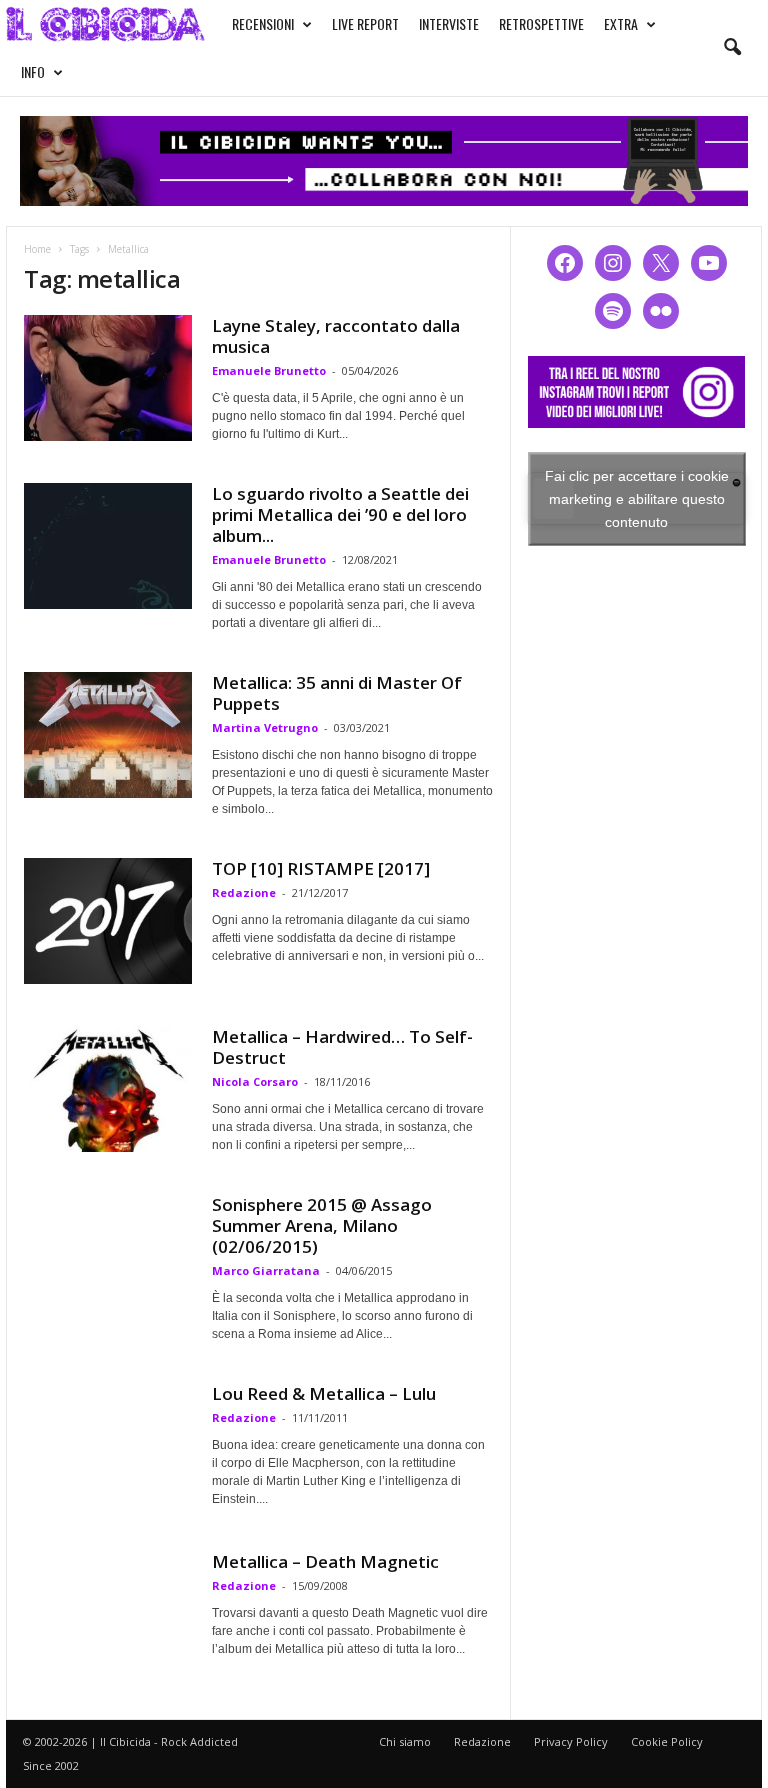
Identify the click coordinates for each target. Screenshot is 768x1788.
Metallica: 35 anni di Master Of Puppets (337, 693)
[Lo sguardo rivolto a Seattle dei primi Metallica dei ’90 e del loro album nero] (108, 546)
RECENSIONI (263, 23)
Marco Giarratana (266, 1270)
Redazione (244, 892)
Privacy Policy (571, 1741)
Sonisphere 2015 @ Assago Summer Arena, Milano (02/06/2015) (322, 1225)
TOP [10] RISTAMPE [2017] (321, 868)
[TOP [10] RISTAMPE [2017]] (108, 921)
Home (37, 249)
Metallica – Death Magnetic (325, 1561)
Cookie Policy (667, 1741)
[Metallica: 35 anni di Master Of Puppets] (108, 735)
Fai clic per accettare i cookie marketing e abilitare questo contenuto (637, 498)
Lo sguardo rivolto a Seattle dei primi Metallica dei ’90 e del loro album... (340, 514)
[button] (732, 48)
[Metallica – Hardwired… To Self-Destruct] (108, 1089)
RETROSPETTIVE (541, 23)
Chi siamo (405, 1741)
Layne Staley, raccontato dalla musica (336, 336)
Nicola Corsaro (255, 1081)
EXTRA (621, 23)
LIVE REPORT (365, 23)
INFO (33, 71)
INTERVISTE (449, 23)
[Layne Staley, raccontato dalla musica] (108, 378)
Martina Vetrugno (265, 727)
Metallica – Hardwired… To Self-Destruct (342, 1047)
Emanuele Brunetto (269, 370)
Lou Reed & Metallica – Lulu (324, 1393)
